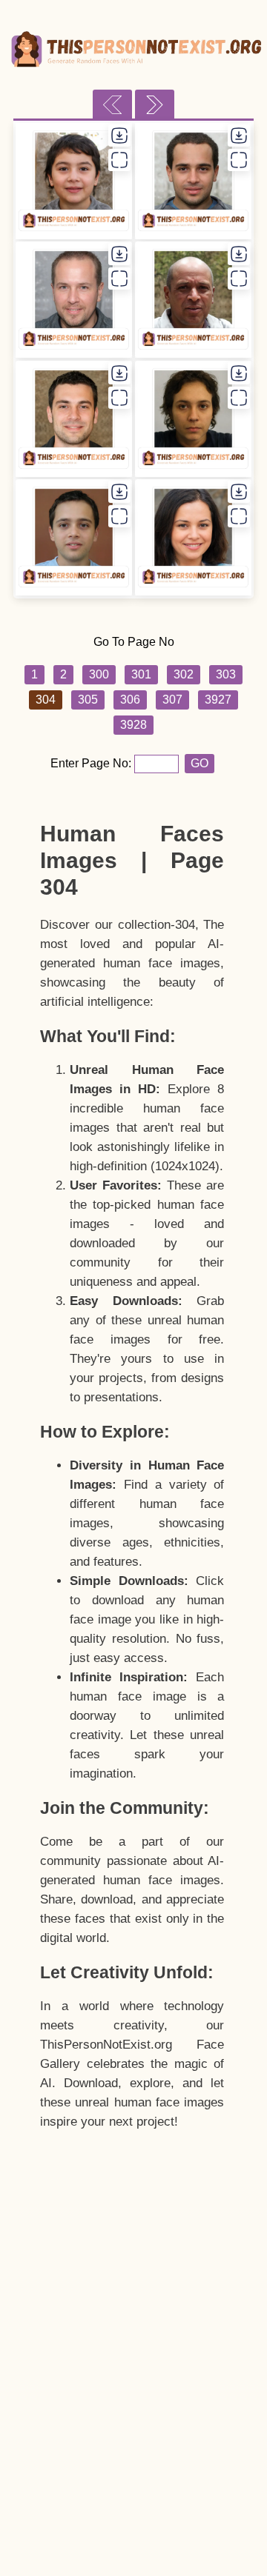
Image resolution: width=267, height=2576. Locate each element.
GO (200, 763)
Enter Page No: (92, 763)
